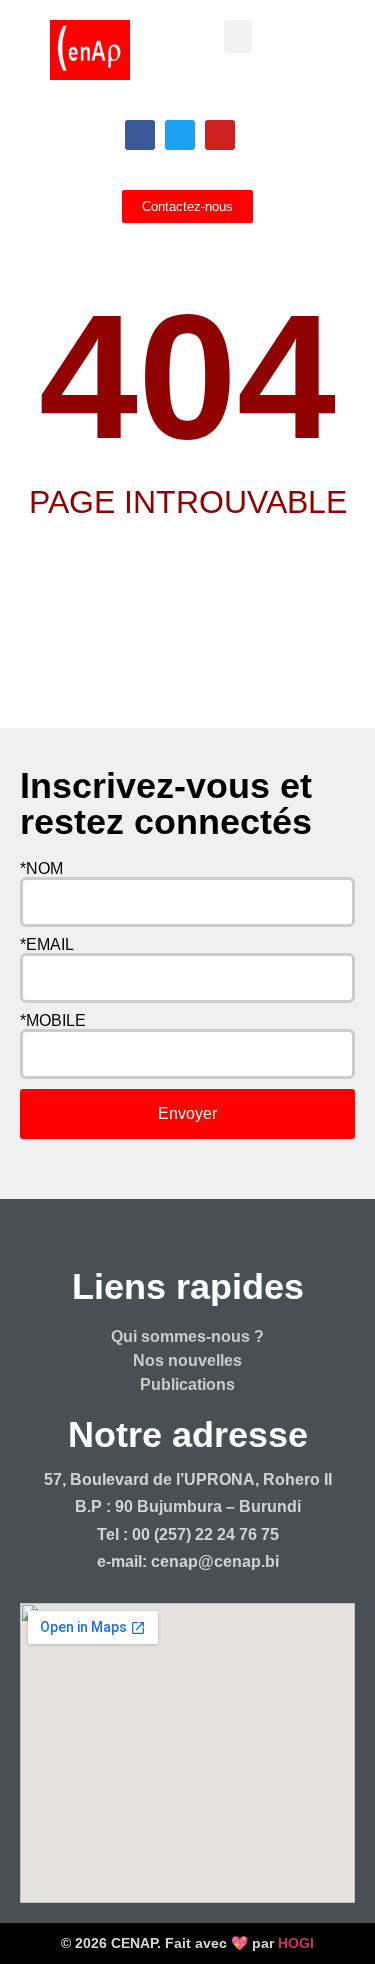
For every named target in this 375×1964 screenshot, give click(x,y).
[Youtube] (220, 135)
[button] (238, 36)
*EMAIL (47, 945)
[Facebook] (140, 135)
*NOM (41, 869)
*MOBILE (53, 1021)
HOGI (296, 1943)
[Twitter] (180, 135)
